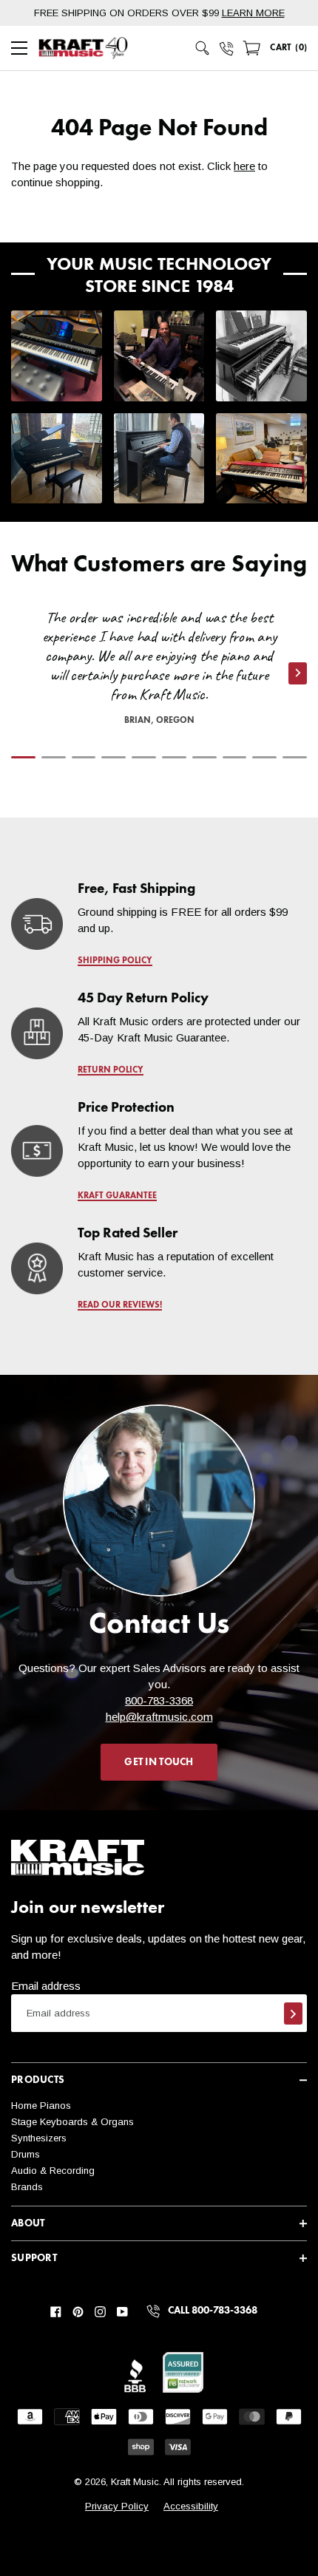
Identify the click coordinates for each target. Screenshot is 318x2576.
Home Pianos (41, 2106)
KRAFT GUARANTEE (117, 1196)
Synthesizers (39, 2138)
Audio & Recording (53, 2171)
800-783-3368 (159, 1700)
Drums (26, 2154)
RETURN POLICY (111, 1070)
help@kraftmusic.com (159, 1717)
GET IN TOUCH (159, 1762)
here (244, 166)
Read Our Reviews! (120, 1305)
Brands (27, 2187)
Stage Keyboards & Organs (72, 2122)
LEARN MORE (253, 13)
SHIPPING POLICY (115, 961)
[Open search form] (203, 48)
